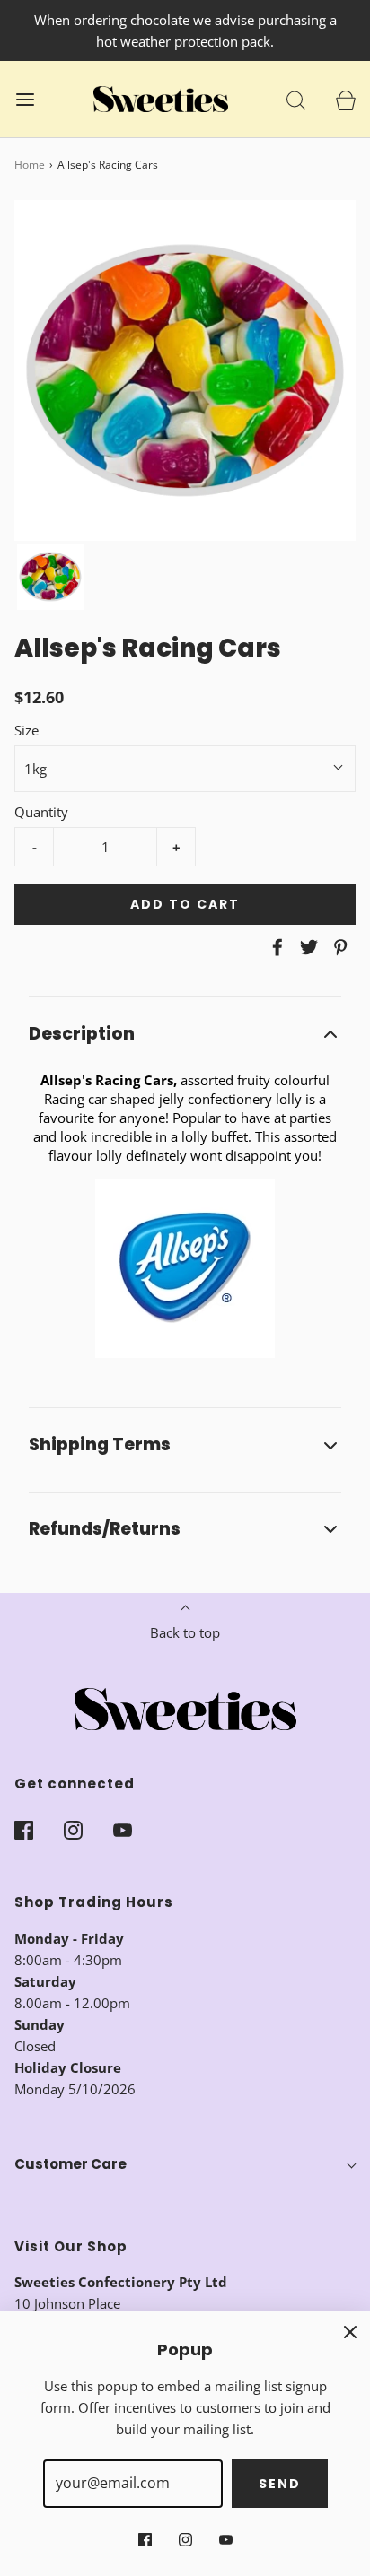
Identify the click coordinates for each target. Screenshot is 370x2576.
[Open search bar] (296, 99)
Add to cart (185, 904)
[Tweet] (306, 947)
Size (26, 730)
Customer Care (70, 2164)
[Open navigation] (25, 99)
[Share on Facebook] (275, 947)
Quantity (41, 812)
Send (280, 2484)
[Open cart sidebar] (345, 99)
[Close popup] (350, 2331)
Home (30, 165)
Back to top (185, 1632)
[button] (50, 577)
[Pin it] (338, 947)
